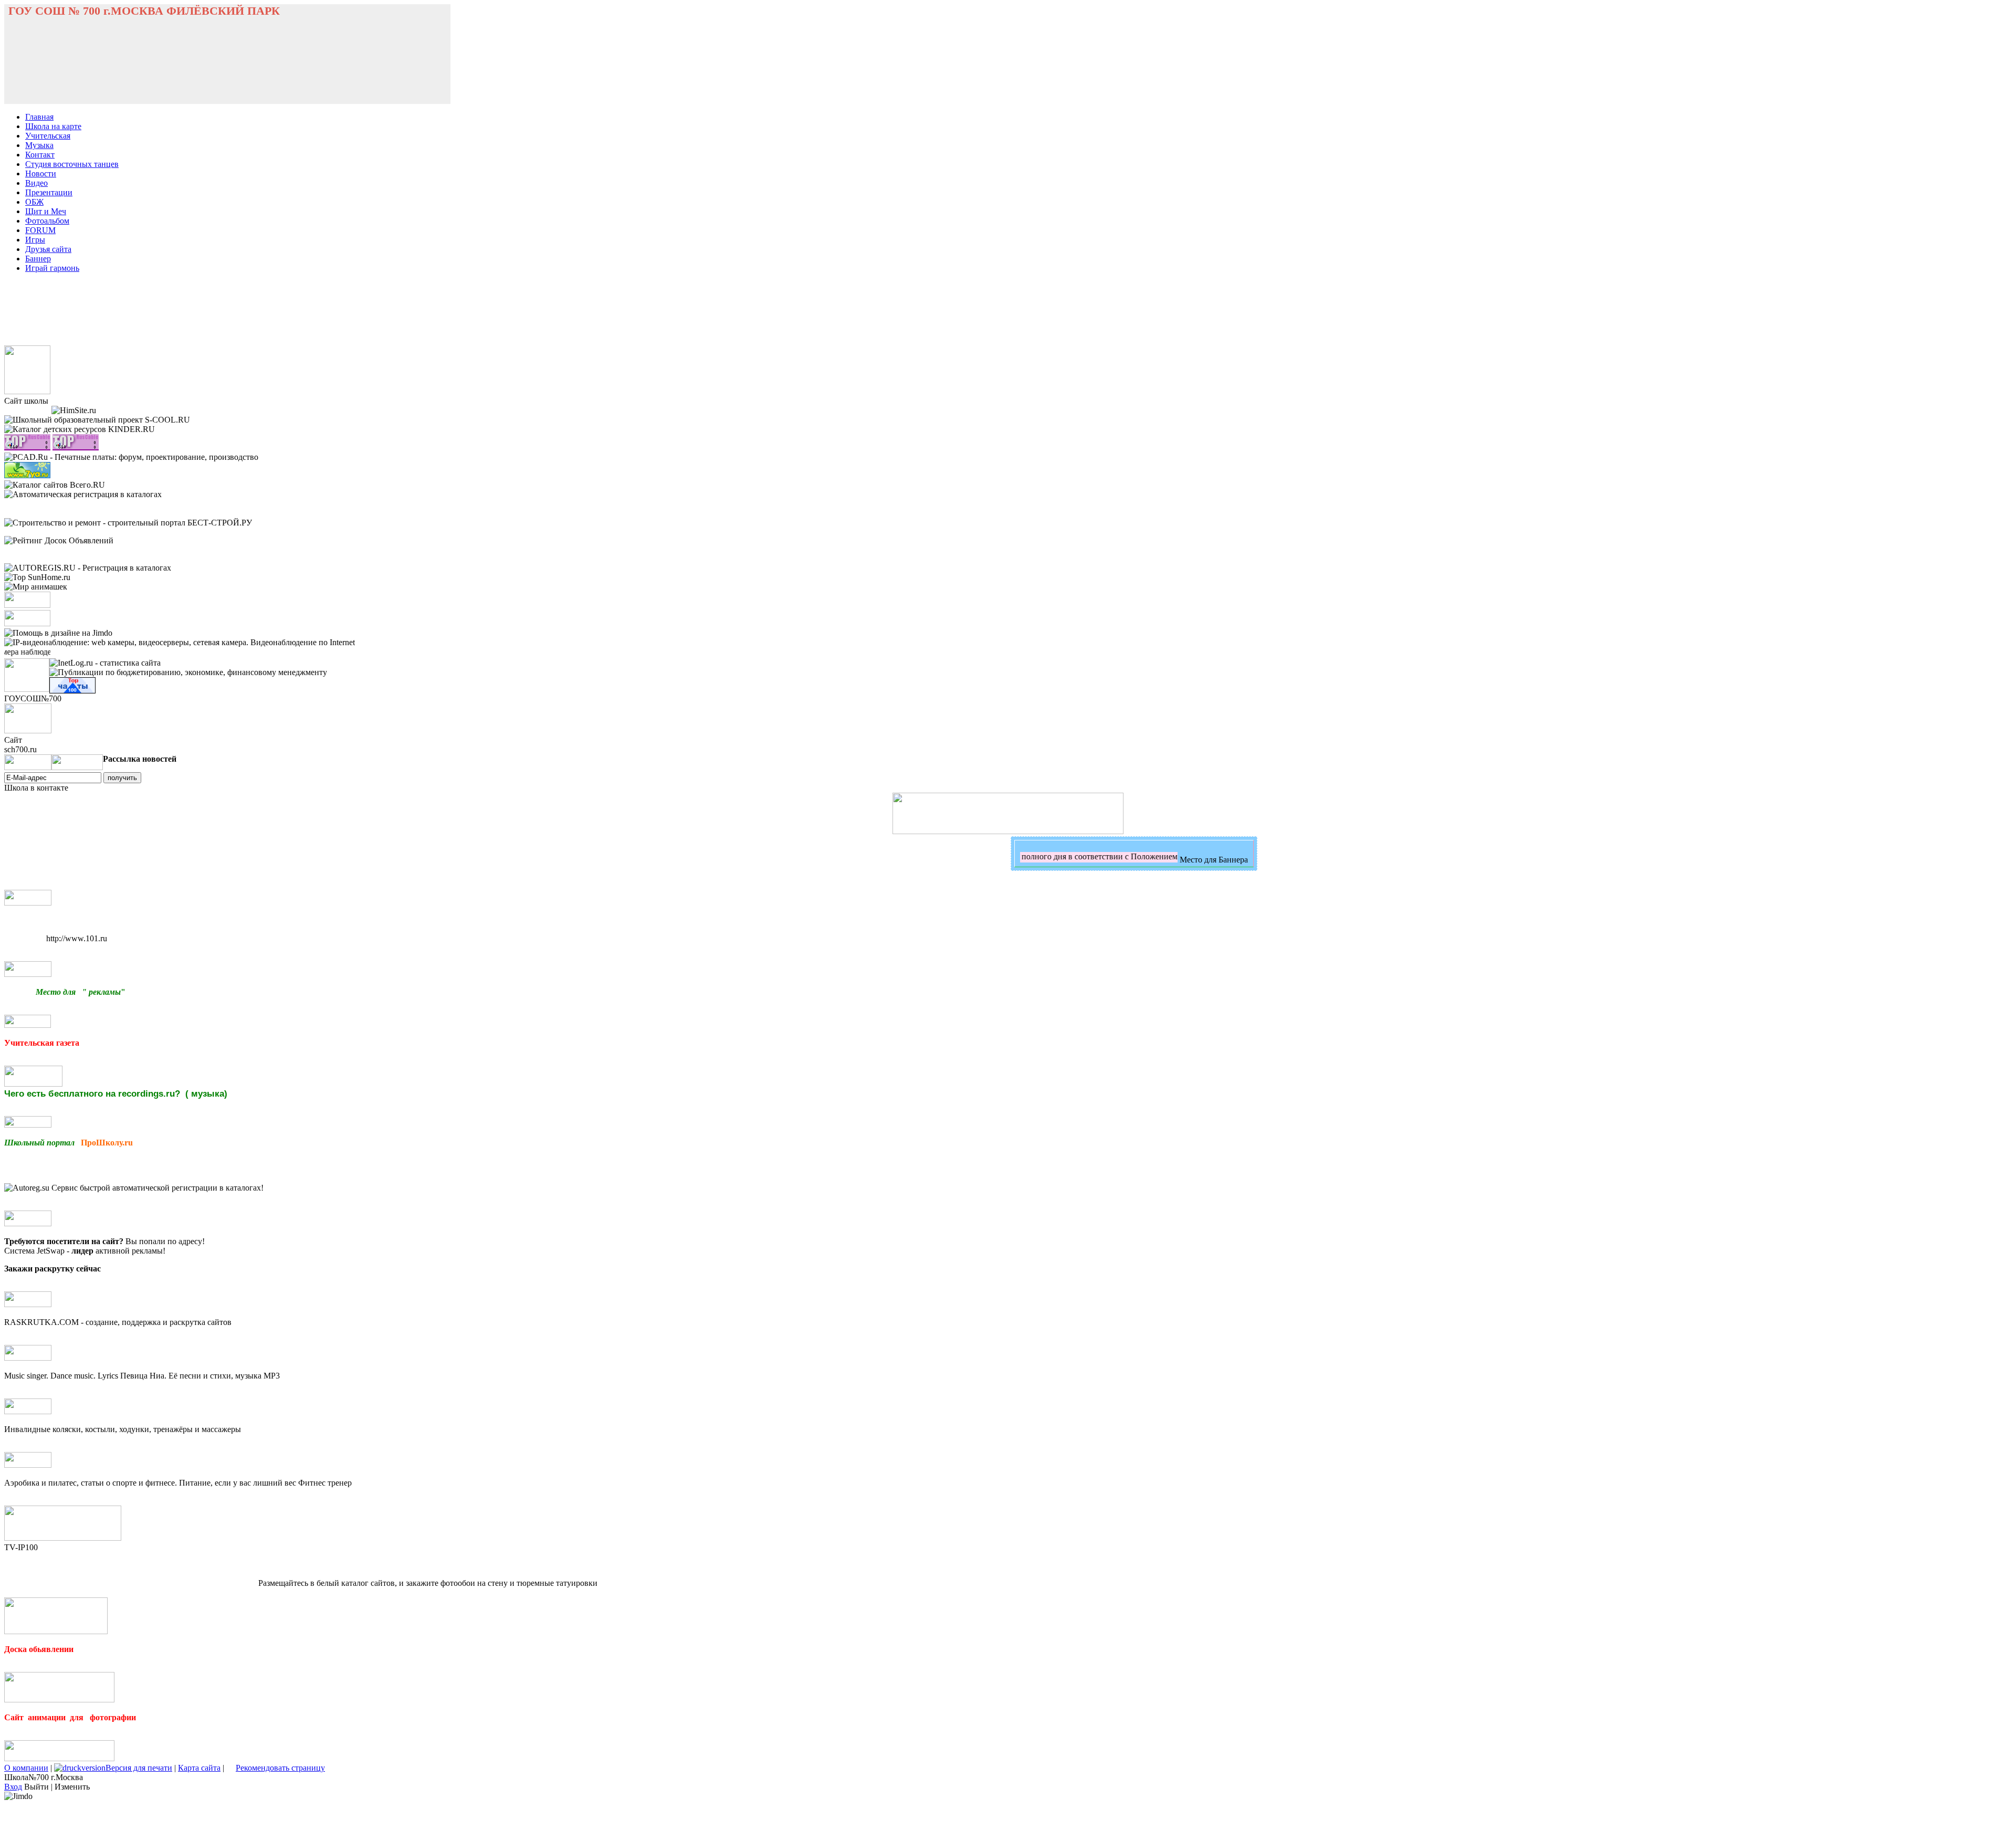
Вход (13, 1787)
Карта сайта (199, 1768)
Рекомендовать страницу (280, 1768)
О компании (26, 1768)
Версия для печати (139, 1768)
